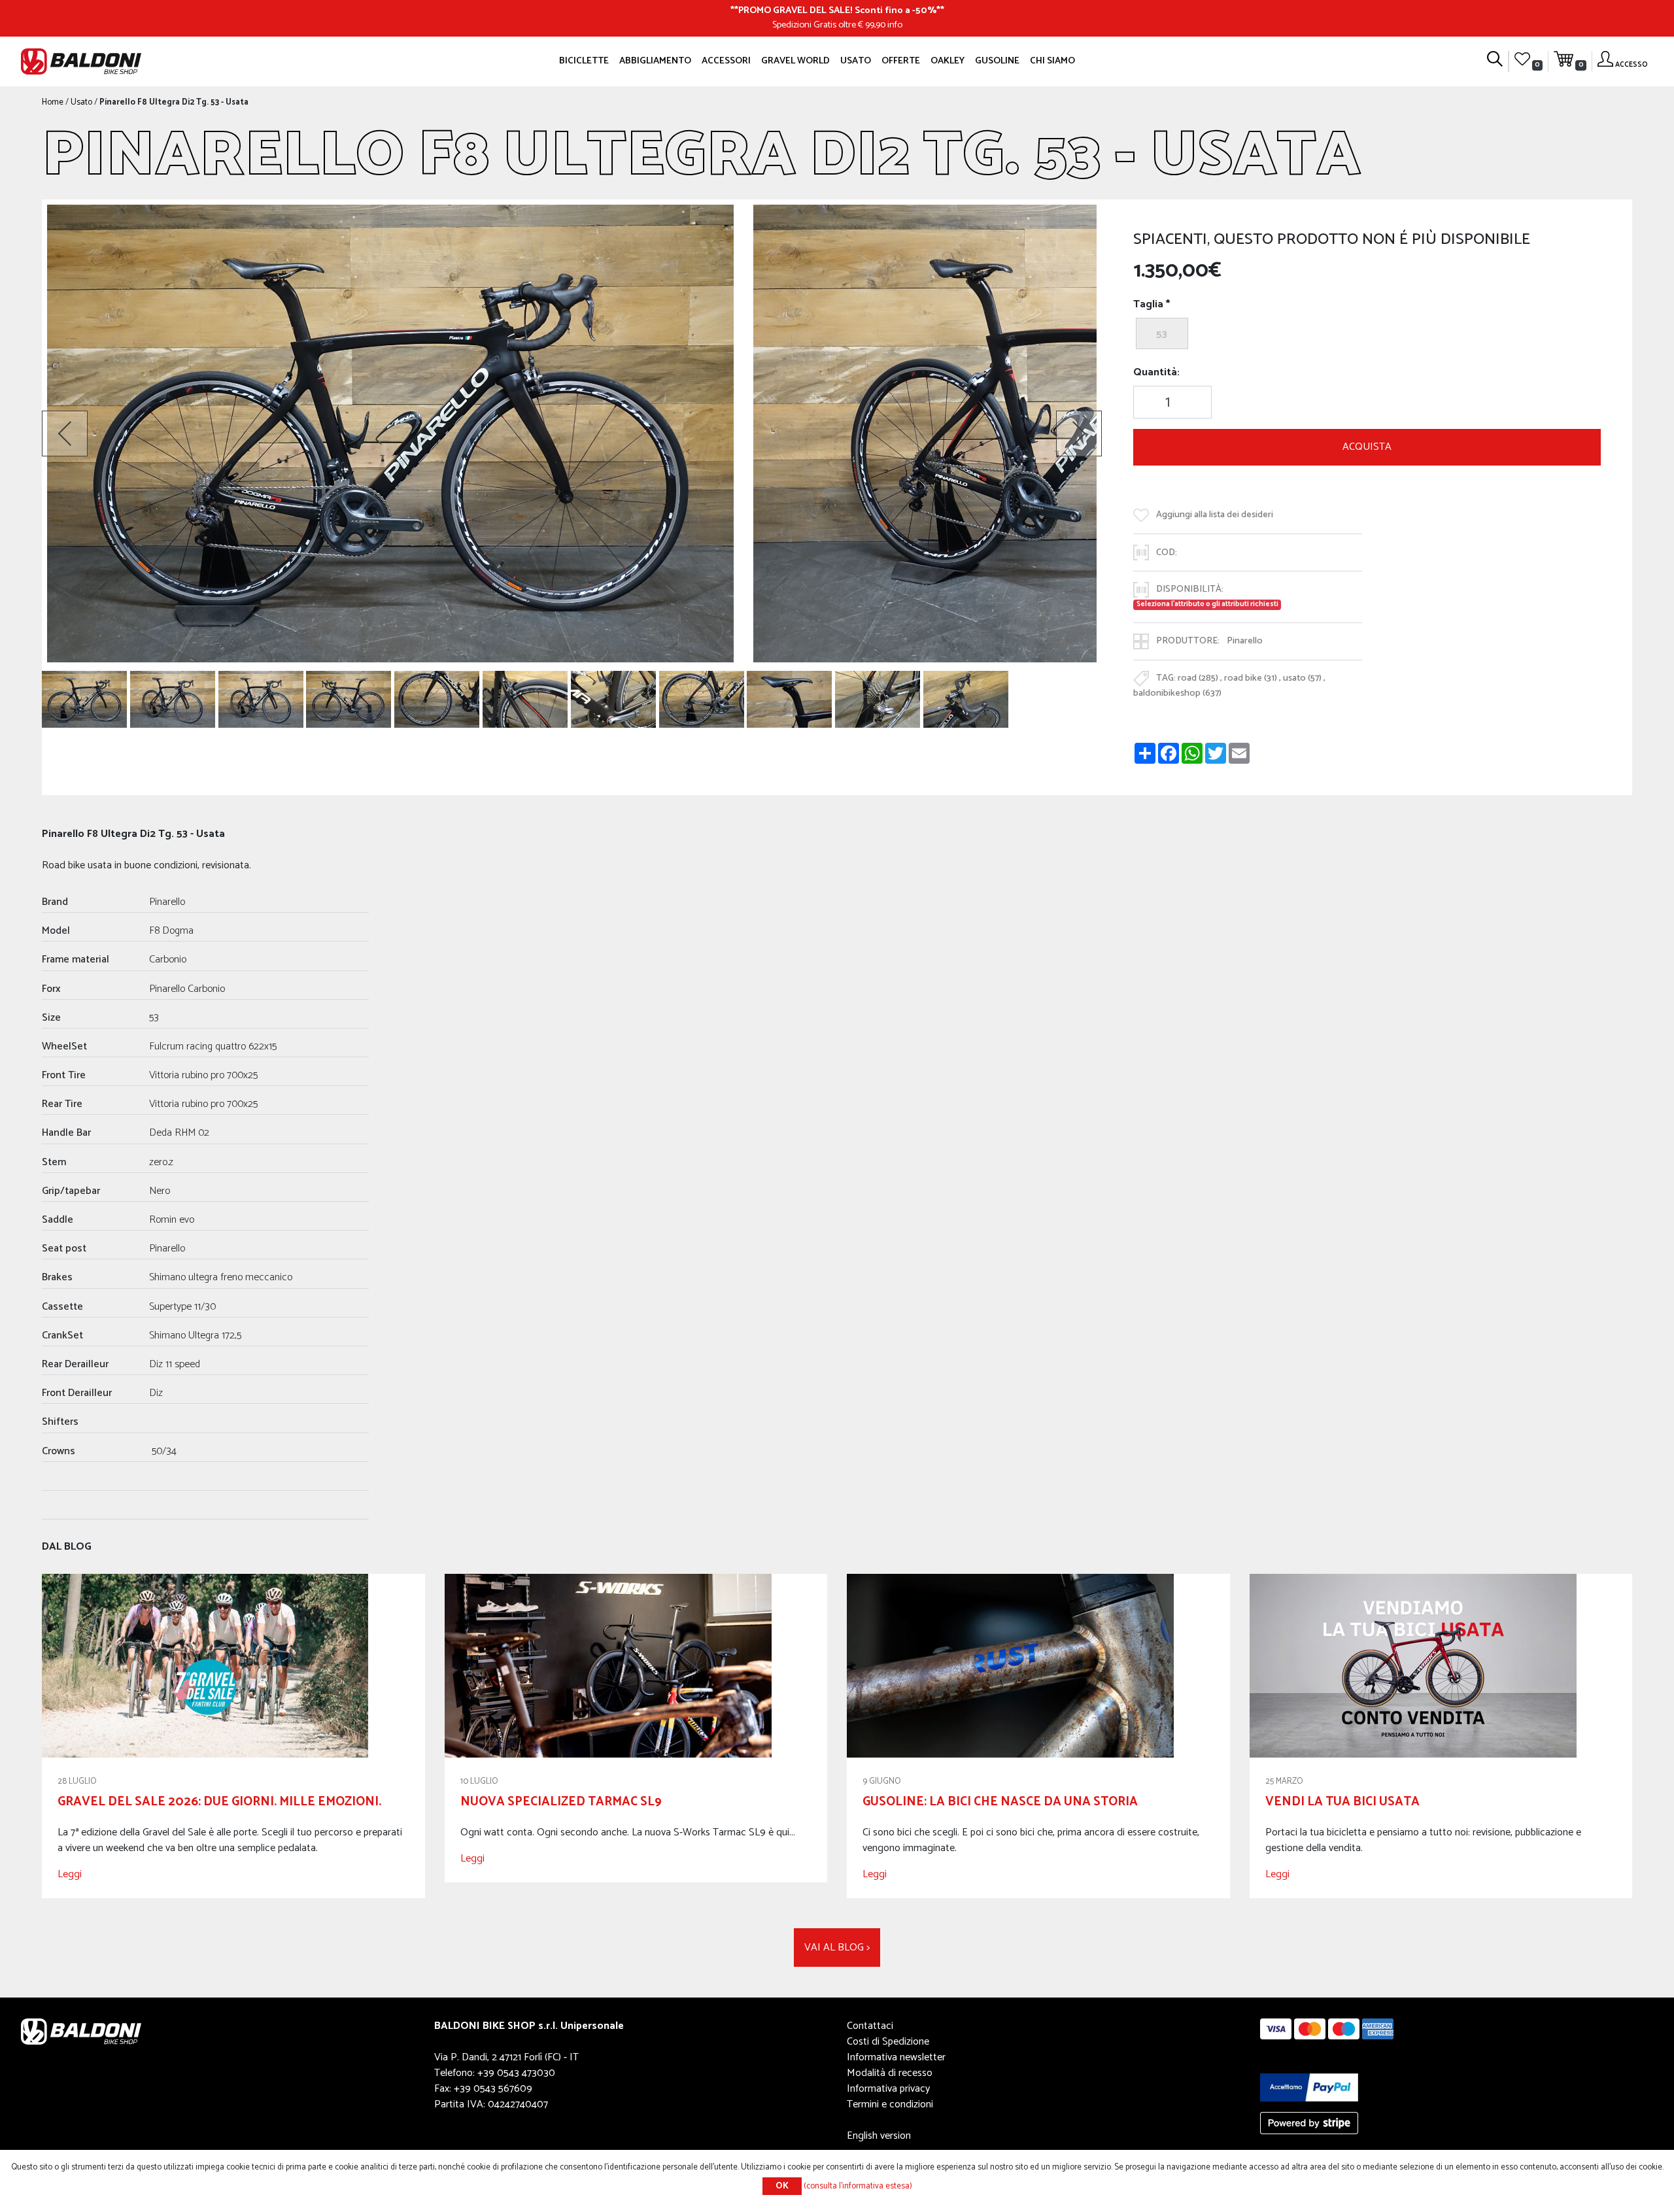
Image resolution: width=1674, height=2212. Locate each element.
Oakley (948, 61)
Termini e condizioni (890, 2104)
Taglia (1148, 305)
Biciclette (584, 61)
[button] (65, 434)
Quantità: (1156, 373)
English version (879, 2136)
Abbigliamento (655, 61)
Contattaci (870, 2026)
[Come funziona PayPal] (1309, 2087)
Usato (856, 61)
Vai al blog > (837, 1948)
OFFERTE (901, 61)
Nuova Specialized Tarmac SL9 (561, 1802)
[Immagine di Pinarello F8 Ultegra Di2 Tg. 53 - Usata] (84, 699)
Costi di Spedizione (888, 2042)
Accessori (726, 61)
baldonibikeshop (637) (1177, 693)
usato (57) (1302, 678)
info (895, 25)
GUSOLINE (997, 61)
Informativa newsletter (896, 2057)
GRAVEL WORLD (795, 61)
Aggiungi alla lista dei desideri (1215, 515)
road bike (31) (1251, 678)
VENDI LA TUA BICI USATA (1342, 1802)
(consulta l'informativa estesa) (858, 2186)
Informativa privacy (888, 2089)
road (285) (1198, 678)
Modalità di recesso (890, 2073)
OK (782, 2186)
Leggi (70, 1874)
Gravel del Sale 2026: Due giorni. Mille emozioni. (219, 1802)
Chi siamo (1052, 61)
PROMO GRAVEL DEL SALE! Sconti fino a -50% (837, 10)
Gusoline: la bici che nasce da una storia (1000, 1802)
